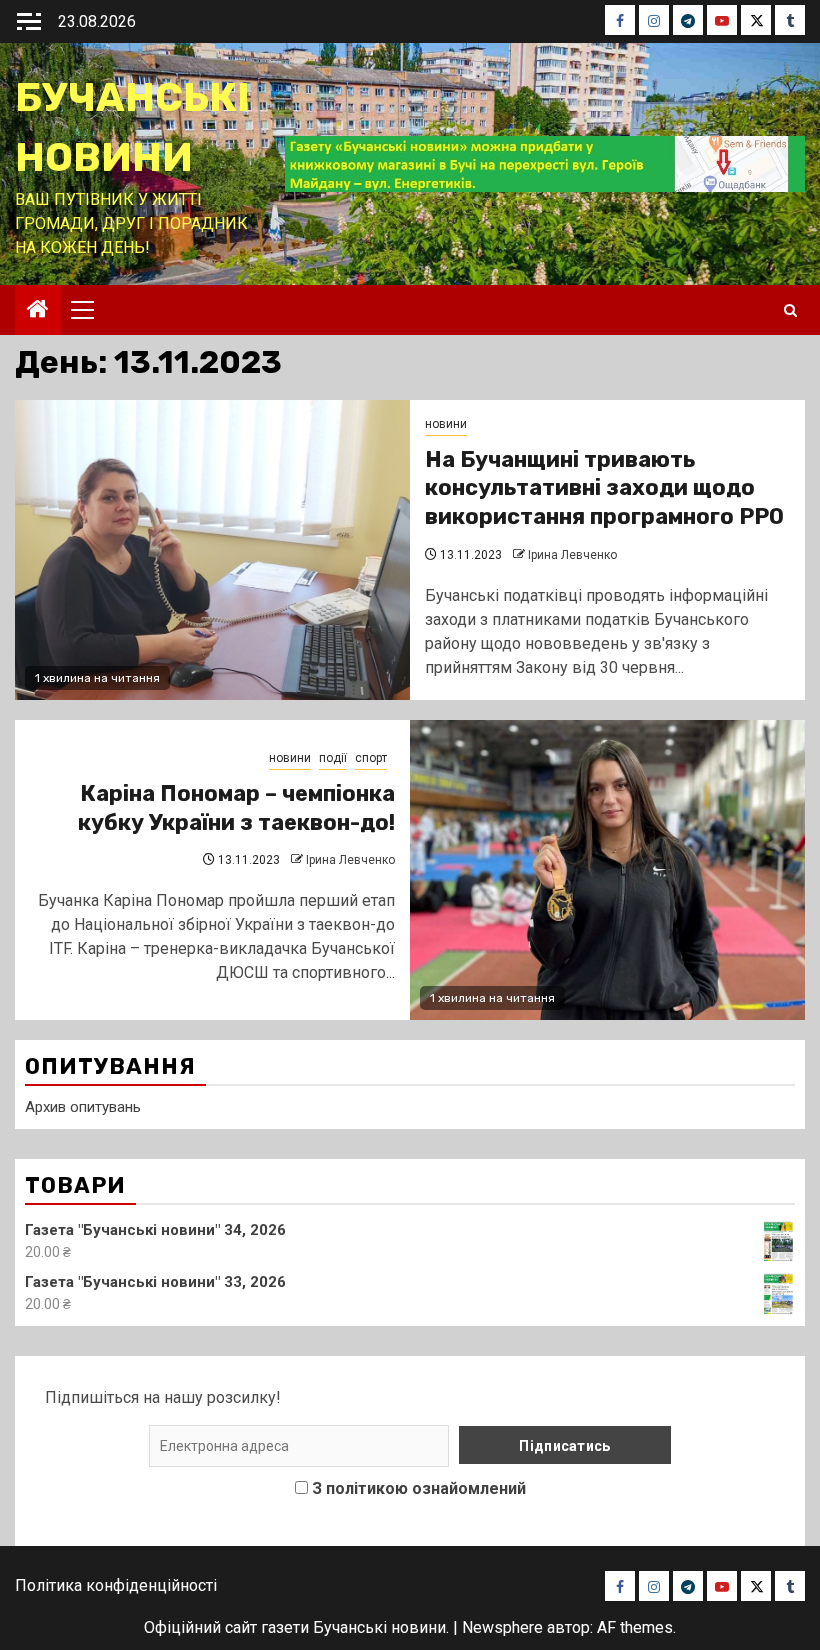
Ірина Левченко (572, 555)
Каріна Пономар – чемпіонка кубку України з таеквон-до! (236, 808)
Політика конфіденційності (116, 1585)
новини (446, 424)
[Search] (790, 310)
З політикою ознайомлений (419, 1488)
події (333, 758)
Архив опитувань (83, 1107)
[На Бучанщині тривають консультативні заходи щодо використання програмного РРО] (212, 550)
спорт (371, 758)
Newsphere (502, 1627)
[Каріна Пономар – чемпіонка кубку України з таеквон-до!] (607, 870)
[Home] (38, 311)
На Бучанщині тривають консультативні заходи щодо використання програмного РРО (604, 488)
